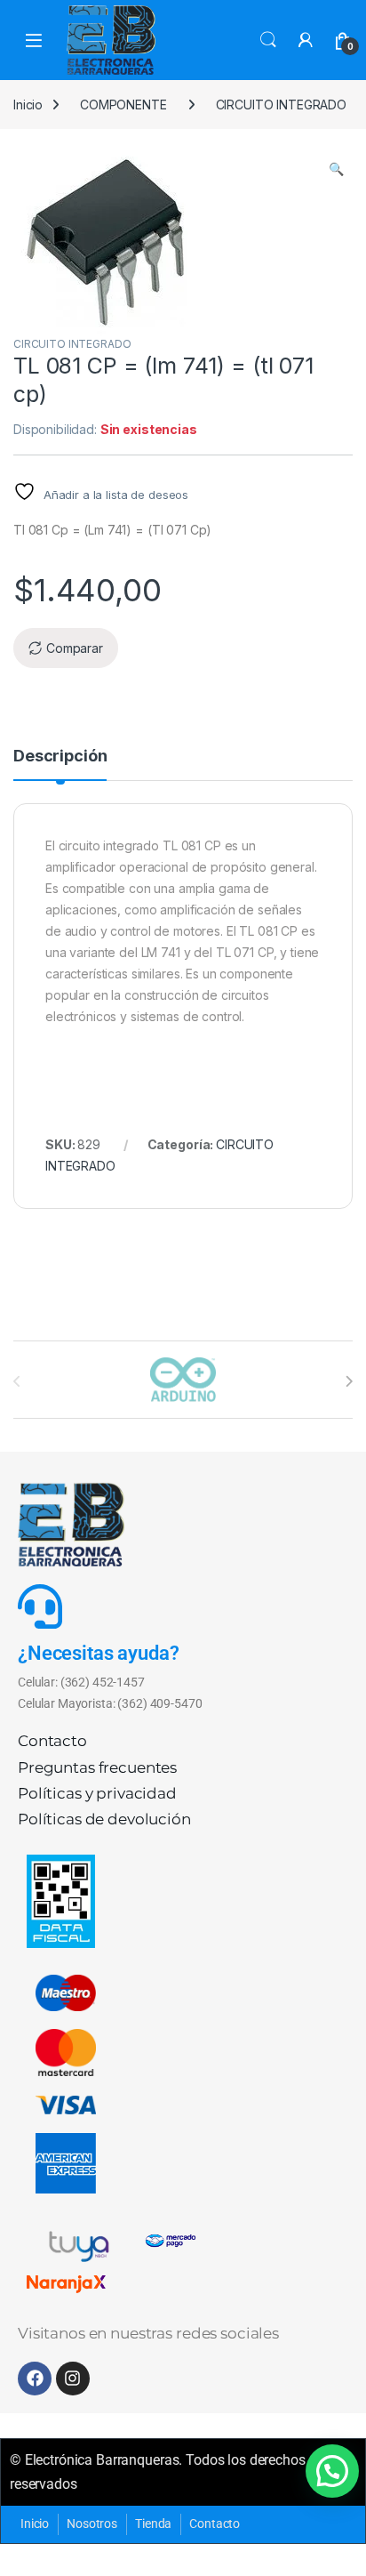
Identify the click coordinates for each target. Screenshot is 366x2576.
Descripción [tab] (60, 757)
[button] (336, 169)
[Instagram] (73, 2379)
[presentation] (349, 1381)
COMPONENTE (123, 105)
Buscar (268, 40)
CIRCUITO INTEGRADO (281, 105)
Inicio (28, 105)
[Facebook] (35, 2379)
